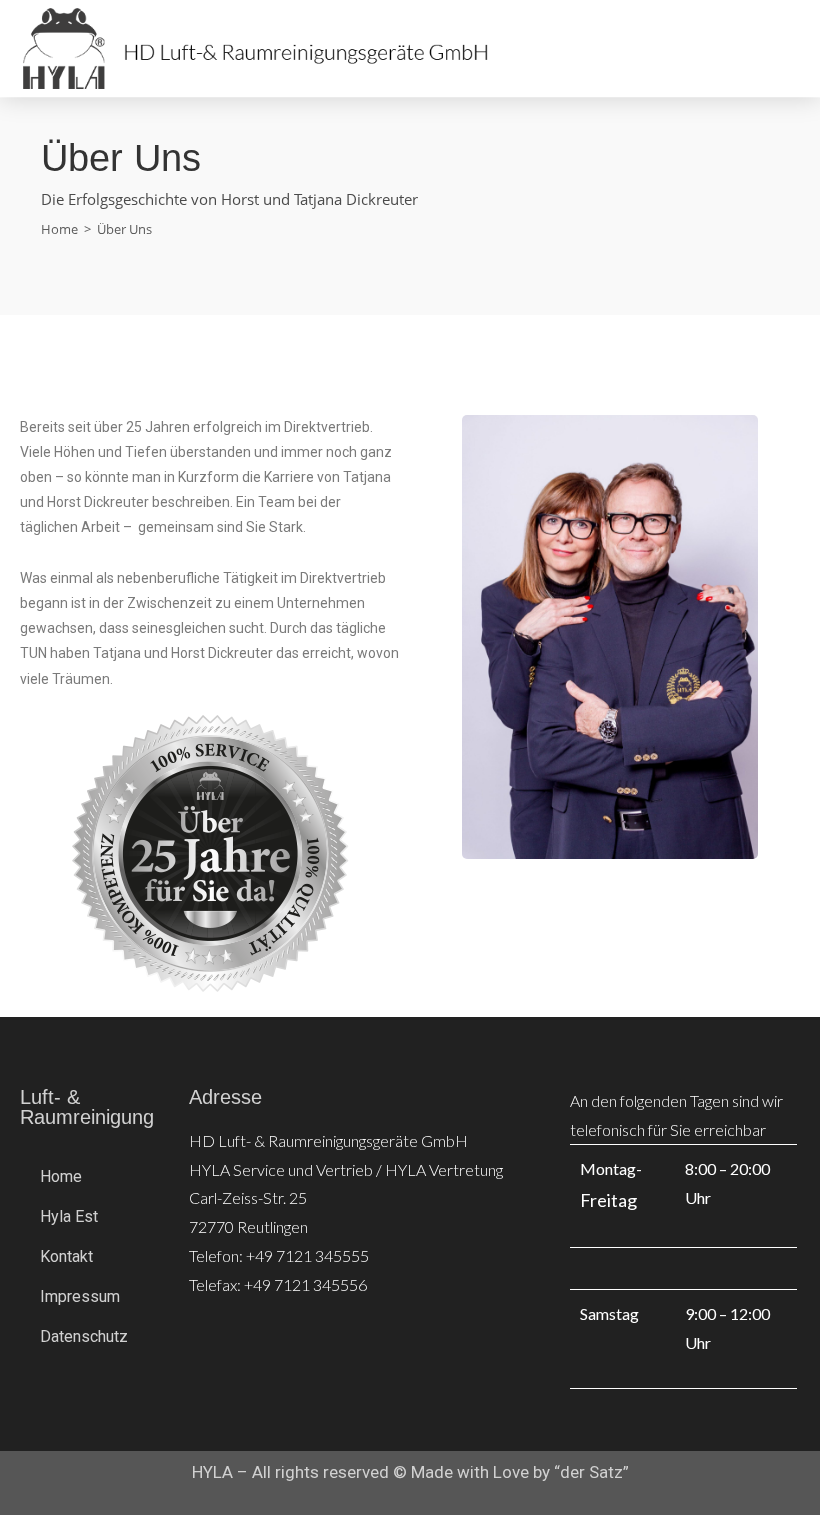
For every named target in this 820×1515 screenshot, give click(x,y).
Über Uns (124, 229)
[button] (722, 49)
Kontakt (66, 1256)
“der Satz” (591, 1472)
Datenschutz (84, 1336)
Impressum (80, 1296)
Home (61, 1176)
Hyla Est (69, 1216)
